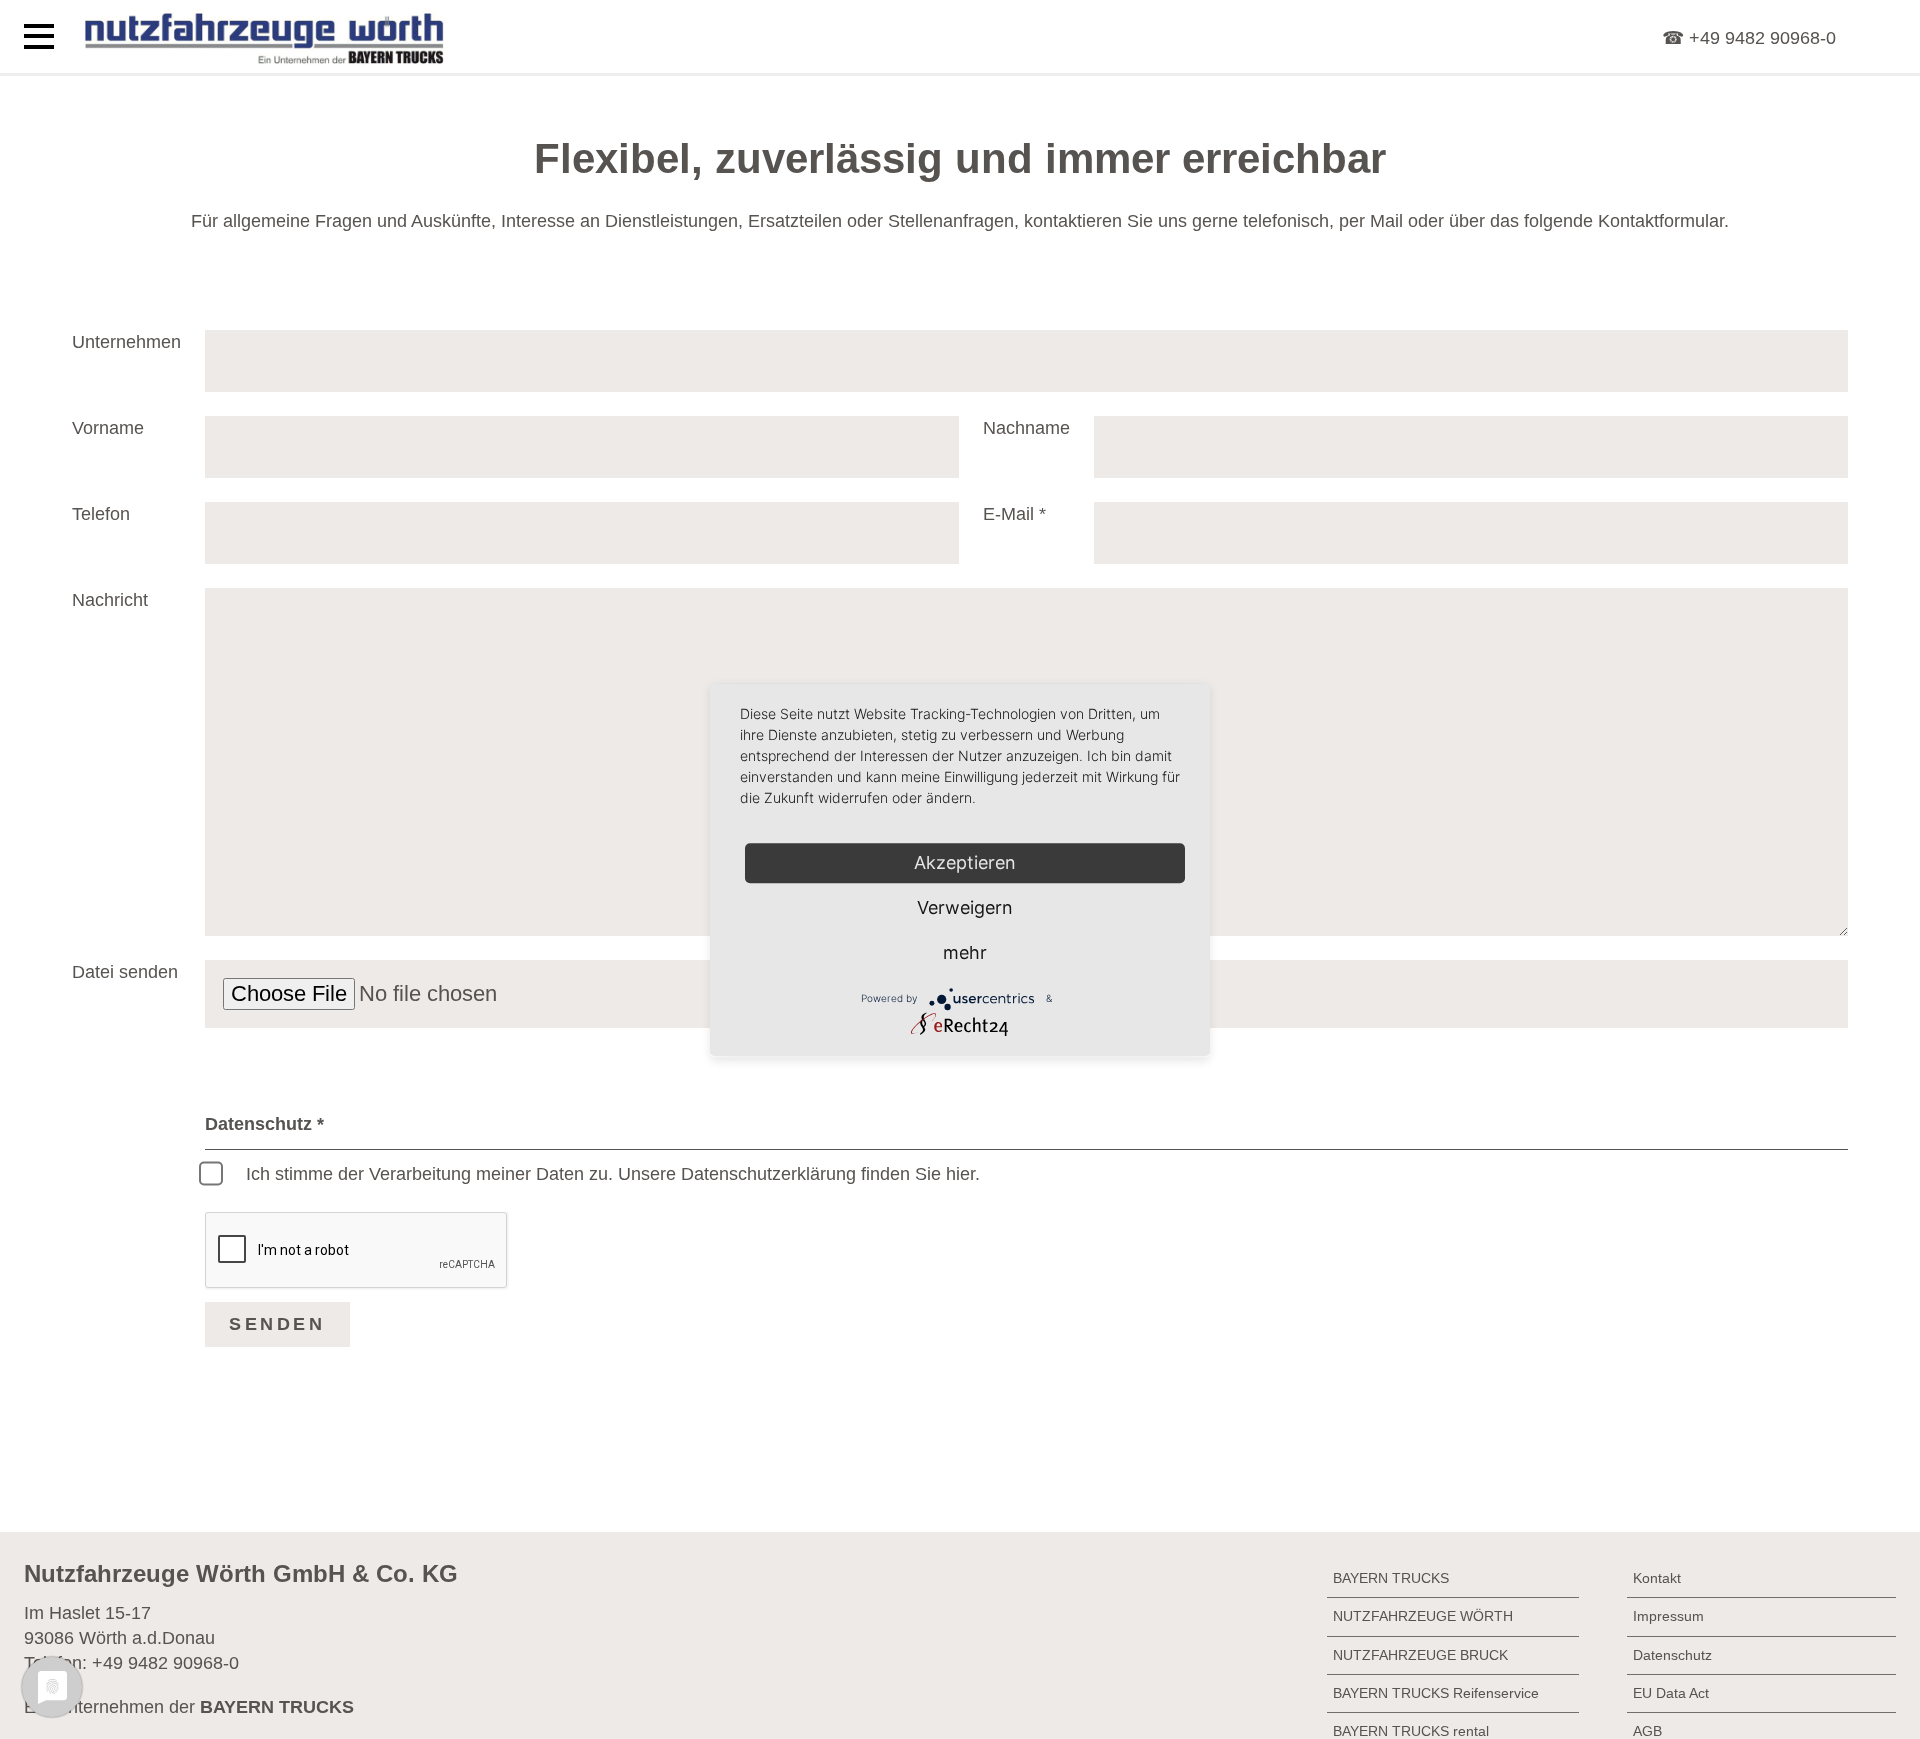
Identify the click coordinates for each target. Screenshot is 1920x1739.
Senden (277, 1324)
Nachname (1026, 428)
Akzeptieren (965, 862)
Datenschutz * (264, 1124)
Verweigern (965, 907)
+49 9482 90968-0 (165, 1663)
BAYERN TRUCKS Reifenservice (1436, 1693)
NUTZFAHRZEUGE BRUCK (1420, 1655)
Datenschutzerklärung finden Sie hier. (830, 1174)
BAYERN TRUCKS (1391, 1578)
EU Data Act (1671, 1693)
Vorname (108, 428)
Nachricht (110, 600)
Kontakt (1657, 1578)
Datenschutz (1672, 1655)
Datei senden (125, 972)
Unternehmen (126, 342)
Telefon (101, 514)
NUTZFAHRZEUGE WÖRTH (1423, 1616)
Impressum (1668, 1616)
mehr (965, 952)
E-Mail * (1014, 514)
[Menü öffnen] (39, 36)
